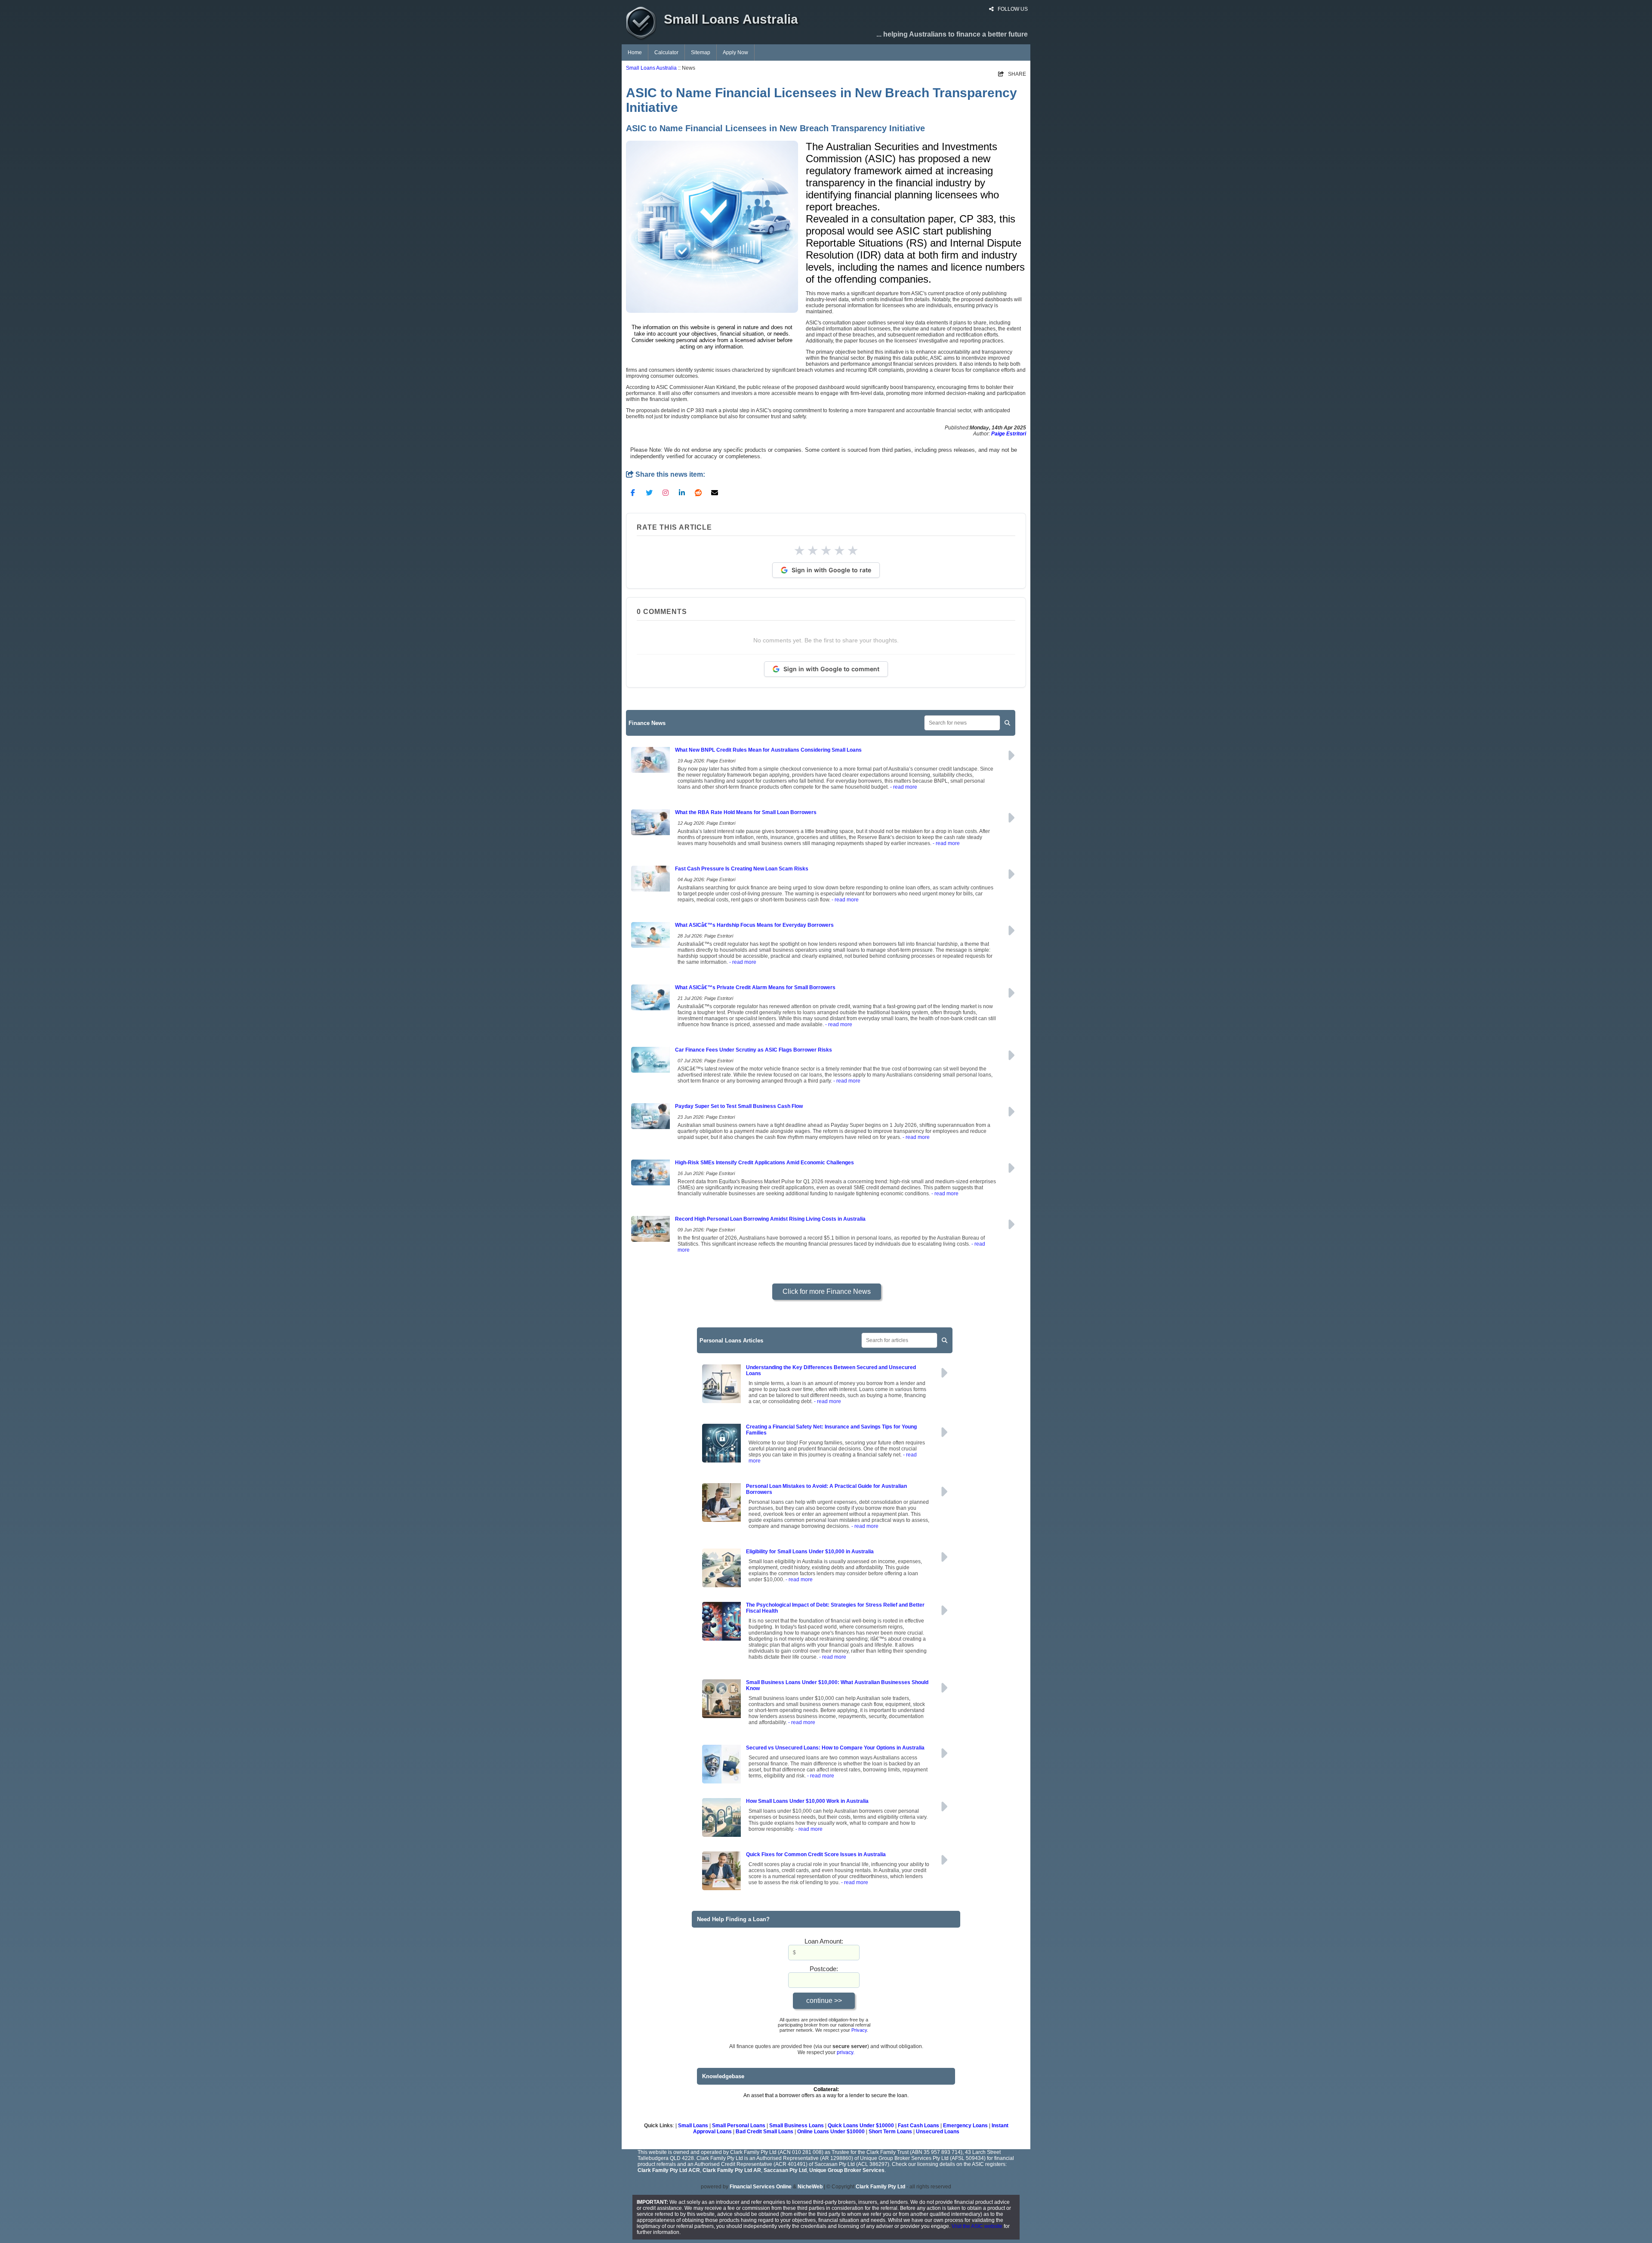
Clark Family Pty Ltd (880, 2187)
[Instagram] (666, 492)
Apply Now (735, 52)
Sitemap (701, 52)
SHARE (1012, 74)
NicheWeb (810, 2187)
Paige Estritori (1009, 434)
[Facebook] (633, 492)
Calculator (666, 52)
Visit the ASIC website (977, 2226)
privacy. (846, 2052)
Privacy (859, 2030)
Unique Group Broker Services (847, 2170)
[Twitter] (649, 492)
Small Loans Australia (651, 68)
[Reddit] (698, 492)
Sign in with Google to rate (831, 570)
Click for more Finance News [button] (827, 1291)
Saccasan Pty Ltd (785, 2170)
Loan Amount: (824, 1941)
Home (635, 52)
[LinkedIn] (682, 492)
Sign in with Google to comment (831, 669)
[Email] (715, 492)
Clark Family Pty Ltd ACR (669, 2170)
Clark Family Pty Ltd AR (732, 2170)
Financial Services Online (761, 2187)
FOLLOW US (1012, 9)
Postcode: (824, 1969)
